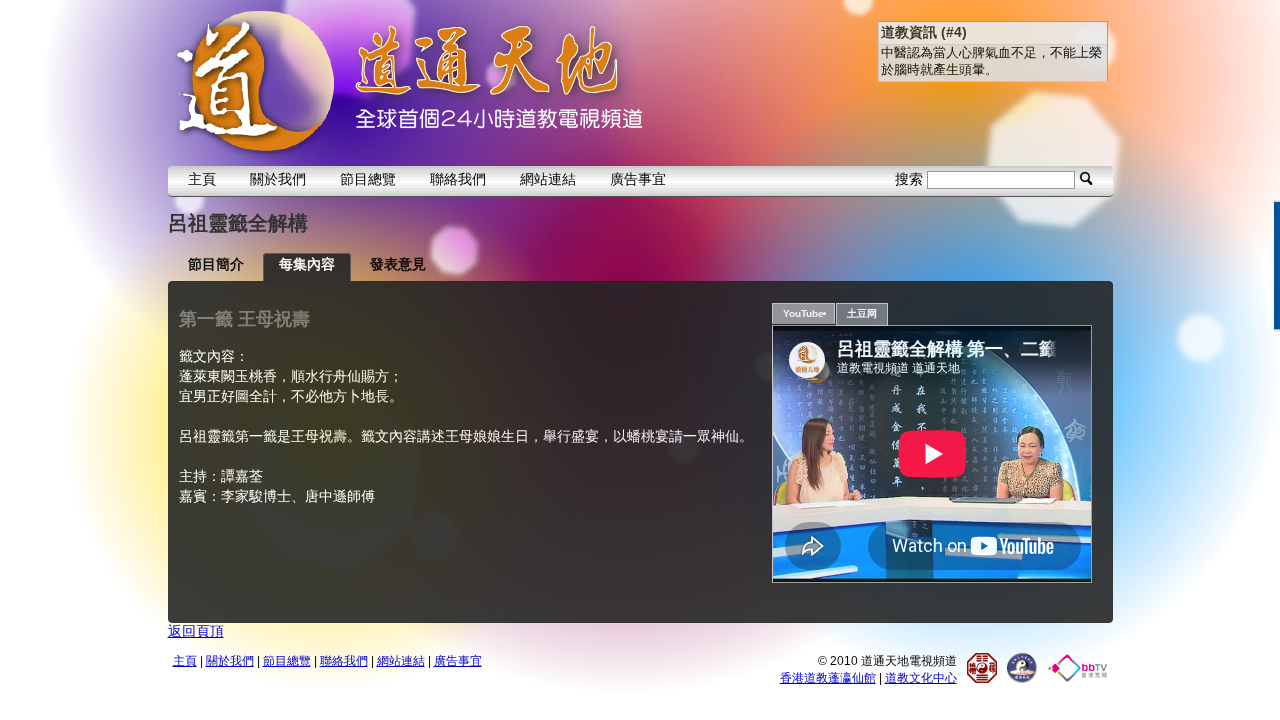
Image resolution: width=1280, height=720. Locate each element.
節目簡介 (216, 264)
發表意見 (398, 264)
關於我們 (278, 179)
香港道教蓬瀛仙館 (828, 678)
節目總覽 (368, 179)
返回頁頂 (196, 631)
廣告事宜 (638, 179)
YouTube (803, 313)
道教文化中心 (921, 678)
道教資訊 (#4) (924, 32)
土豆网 (862, 313)
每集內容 (307, 264)
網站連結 (548, 179)
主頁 (202, 179)
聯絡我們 (458, 179)
